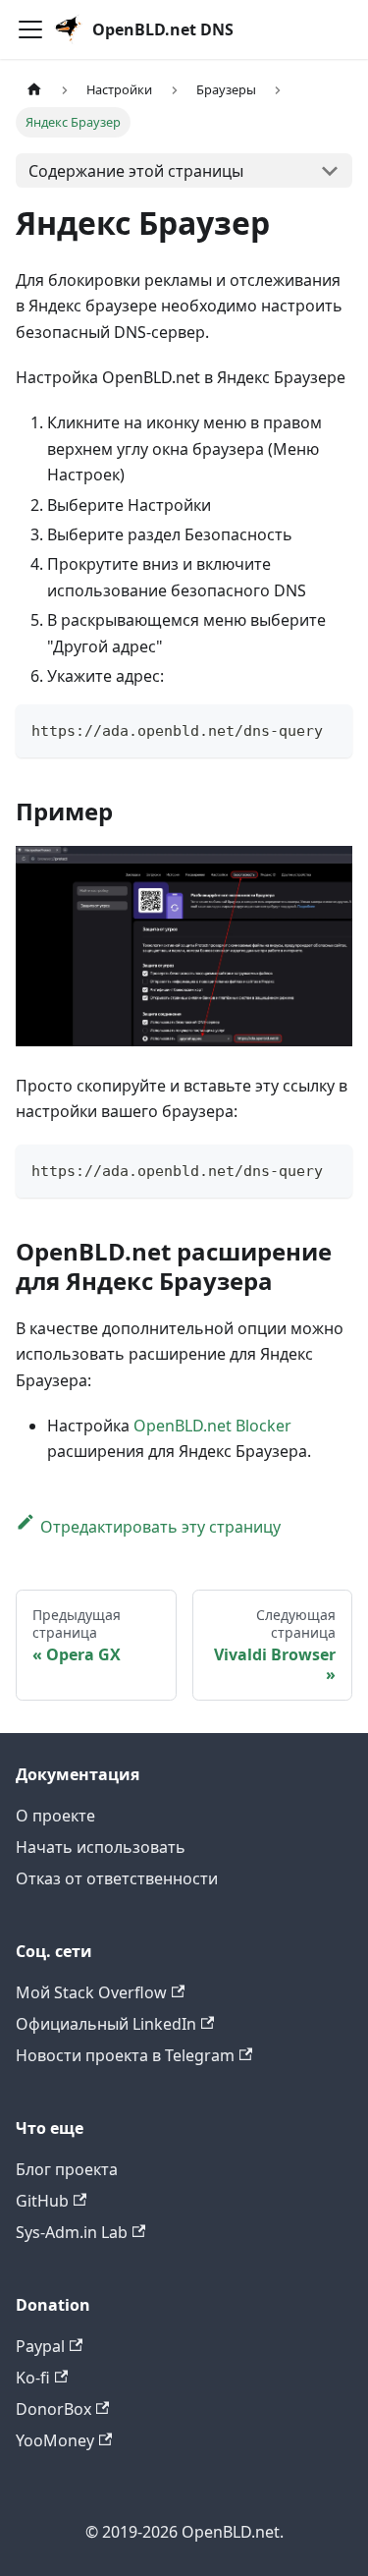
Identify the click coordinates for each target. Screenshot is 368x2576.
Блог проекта (67, 2169)
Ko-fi (33, 2378)
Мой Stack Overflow (91, 1992)
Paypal (40, 2346)
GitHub (42, 2201)
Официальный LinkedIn (106, 2024)
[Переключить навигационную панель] (30, 29)
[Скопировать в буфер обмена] (328, 728)
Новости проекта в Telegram (125, 2055)
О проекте (55, 1816)
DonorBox (53, 2409)
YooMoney (55, 2440)
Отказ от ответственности (117, 1878)
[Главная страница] (34, 91)
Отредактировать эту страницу (160, 1527)
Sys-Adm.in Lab (72, 2232)
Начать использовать (101, 1847)
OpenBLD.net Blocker (212, 1426)
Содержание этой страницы (136, 171)
